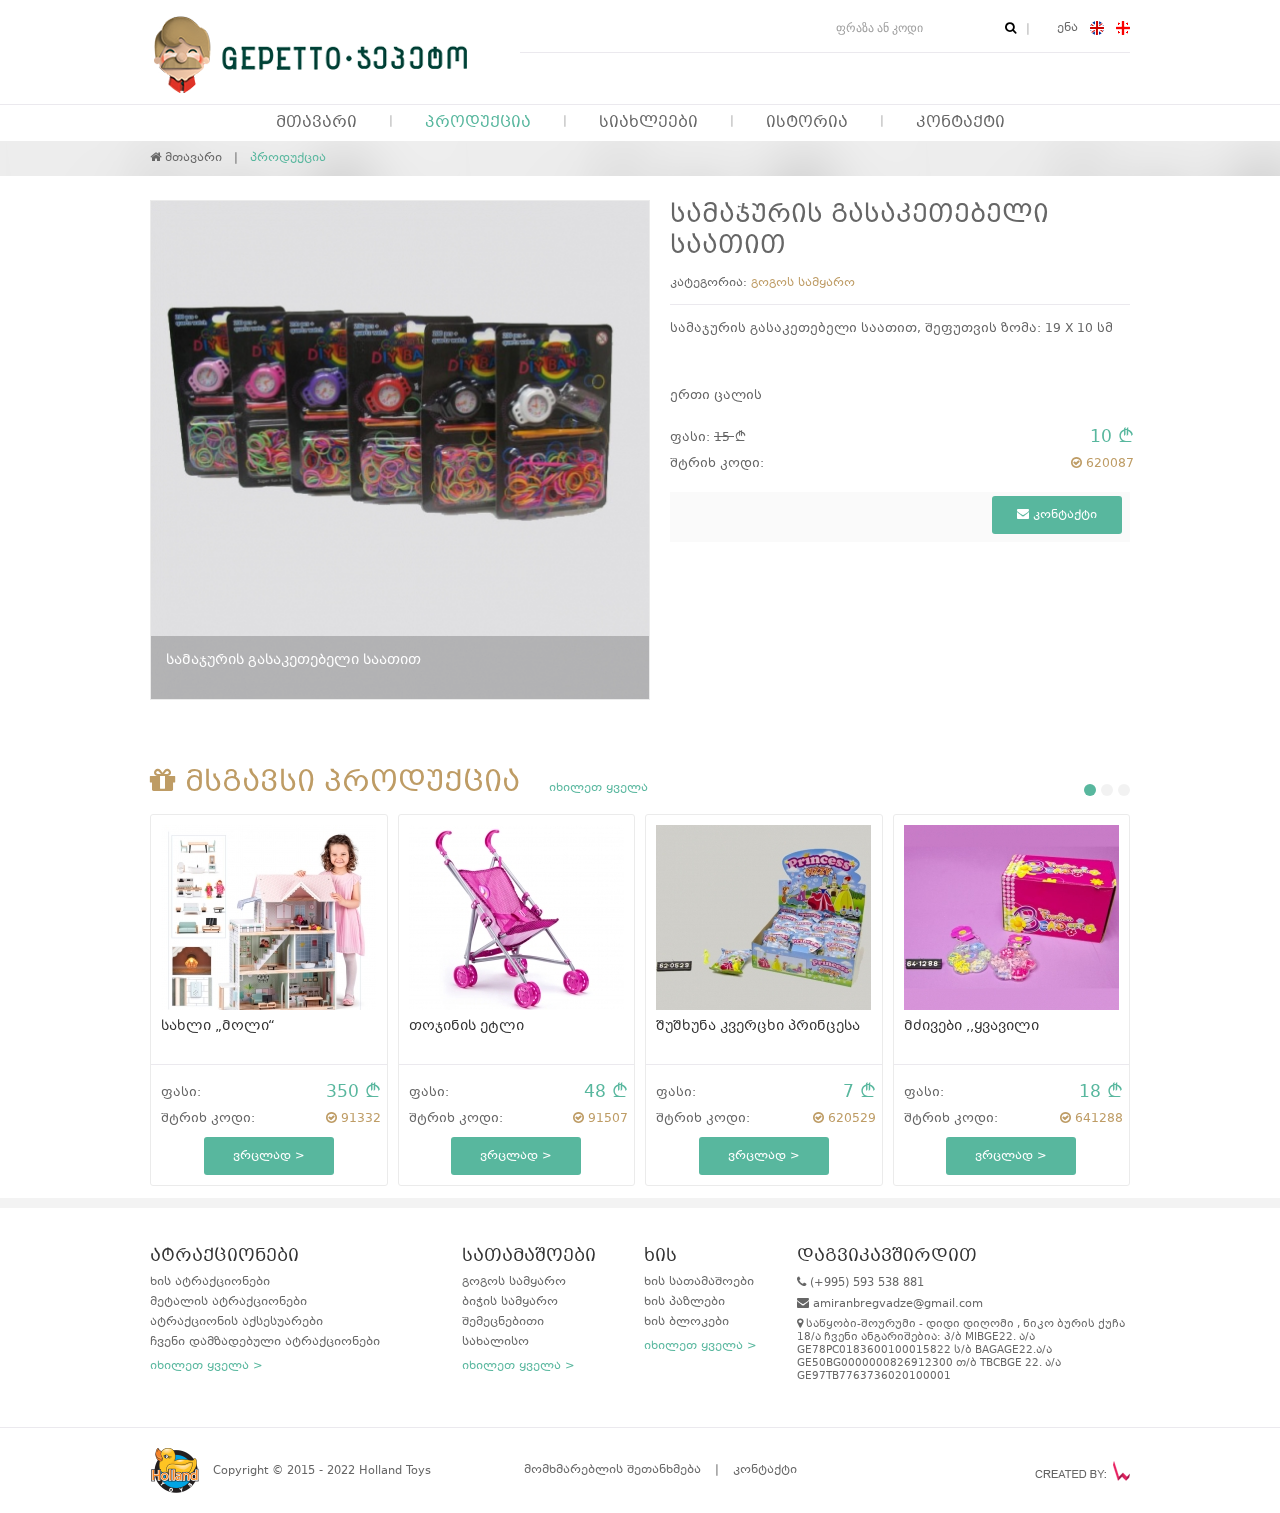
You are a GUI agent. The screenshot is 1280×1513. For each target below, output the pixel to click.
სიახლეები (648, 123)
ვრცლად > (269, 1156)
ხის (660, 1256)
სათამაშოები (529, 1256)
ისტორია (807, 123)
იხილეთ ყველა (598, 788)
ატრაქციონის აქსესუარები (236, 1322)
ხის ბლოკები (686, 1322)
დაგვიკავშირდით (887, 1256)
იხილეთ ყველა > (206, 1366)
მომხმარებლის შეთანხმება (612, 1470)
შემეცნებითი (503, 1322)
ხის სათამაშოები (699, 1282)
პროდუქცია (478, 123)
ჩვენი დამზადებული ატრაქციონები (265, 1342)
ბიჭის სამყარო (510, 1302)
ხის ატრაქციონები (210, 1282)
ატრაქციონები (224, 1256)
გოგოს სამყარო (803, 283)
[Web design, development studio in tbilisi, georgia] (1082, 1471)
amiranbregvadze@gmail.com (898, 1304)
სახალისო (495, 1342)
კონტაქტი (960, 123)
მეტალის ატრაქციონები (228, 1302)
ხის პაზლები (684, 1302)
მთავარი (316, 123)
